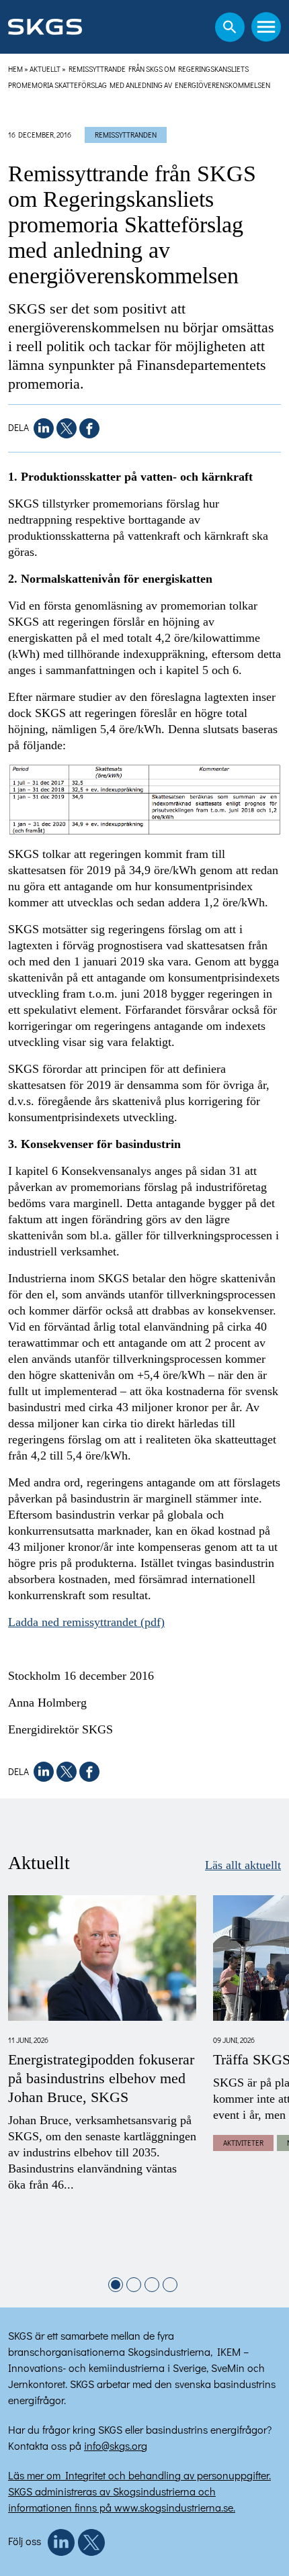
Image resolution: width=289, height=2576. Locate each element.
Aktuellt (45, 69)
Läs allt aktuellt (243, 1865)
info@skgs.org (116, 2445)
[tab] (116, 2285)
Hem (15, 69)
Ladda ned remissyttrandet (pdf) (86, 1622)
